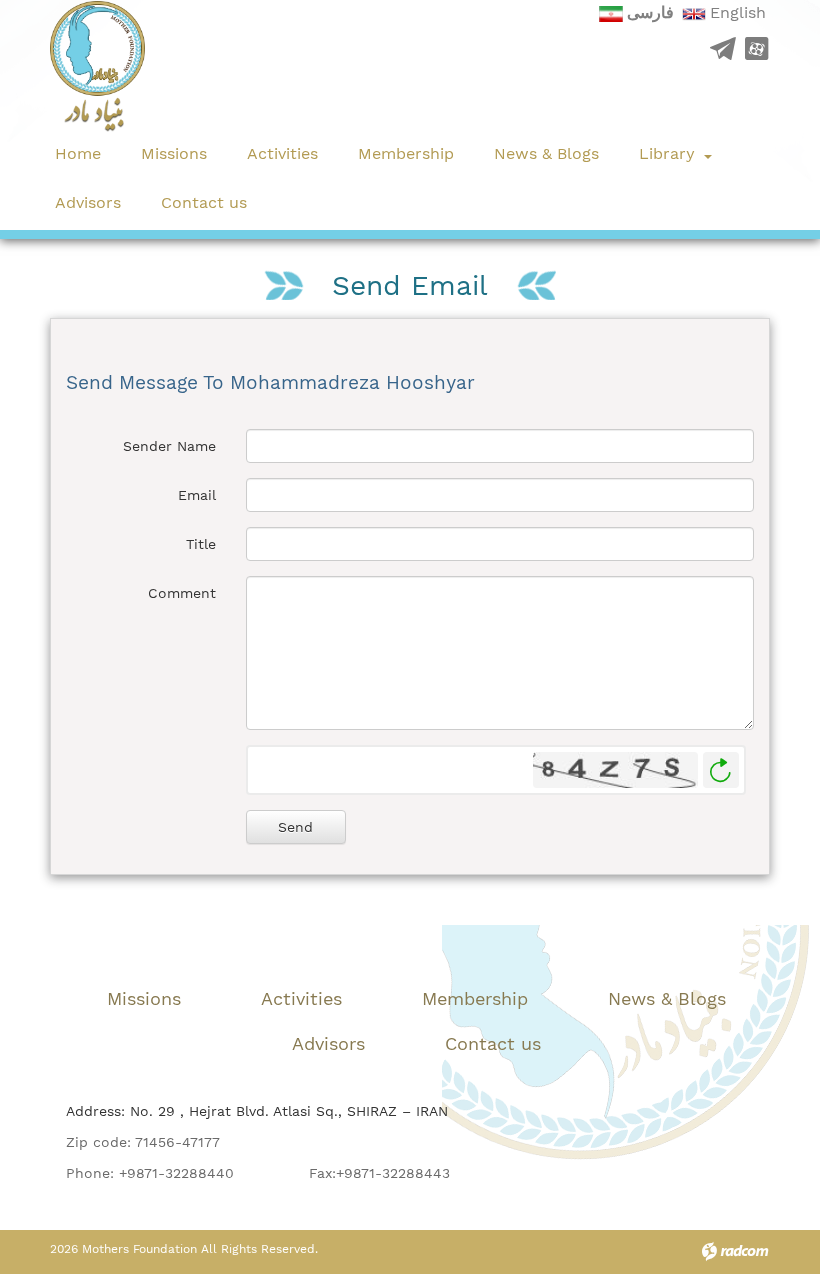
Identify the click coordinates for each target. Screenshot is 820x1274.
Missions (144, 998)
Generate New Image (721, 770)
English (738, 12)
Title (201, 544)
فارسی (650, 12)
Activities (301, 998)
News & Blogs (667, 998)
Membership (475, 998)
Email (197, 495)
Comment (182, 593)
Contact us (493, 1043)
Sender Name (169, 446)
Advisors (328, 1043)
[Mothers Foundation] (97, 66)
